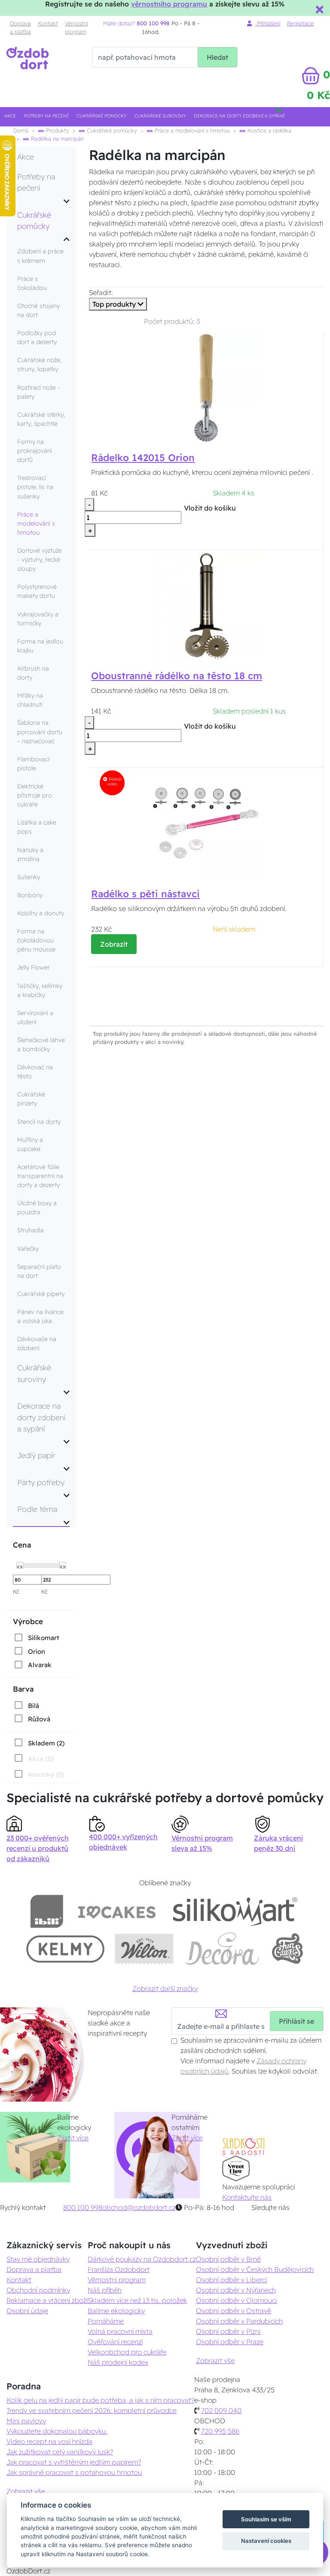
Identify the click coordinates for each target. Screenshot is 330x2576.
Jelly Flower (34, 967)
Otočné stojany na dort (38, 310)
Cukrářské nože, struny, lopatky (39, 365)
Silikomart (44, 1638)
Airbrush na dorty (33, 673)
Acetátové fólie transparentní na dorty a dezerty (40, 1176)
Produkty (57, 130)
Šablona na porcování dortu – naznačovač (40, 732)
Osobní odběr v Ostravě (234, 2311)
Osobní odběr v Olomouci (237, 2300)
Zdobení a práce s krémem (40, 256)
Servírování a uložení (35, 1017)
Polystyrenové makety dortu (37, 591)
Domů (21, 130)
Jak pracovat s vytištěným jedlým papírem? (74, 2462)
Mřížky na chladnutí (30, 700)
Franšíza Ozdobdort (119, 2269)
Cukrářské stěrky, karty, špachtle (41, 419)
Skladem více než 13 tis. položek (137, 2300)
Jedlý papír (36, 1455)
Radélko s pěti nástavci (145, 894)
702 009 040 (221, 2410)
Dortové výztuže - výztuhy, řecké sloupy (40, 560)
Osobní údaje (27, 2311)
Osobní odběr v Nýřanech (236, 2290)
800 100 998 (83, 2207)
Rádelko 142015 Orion (143, 458)
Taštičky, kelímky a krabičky (40, 990)
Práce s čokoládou (32, 283)
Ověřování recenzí (115, 2342)
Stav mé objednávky (38, 2259)
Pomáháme (106, 2321)
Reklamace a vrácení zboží (47, 2300)
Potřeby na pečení (46, 116)
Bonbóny (30, 895)
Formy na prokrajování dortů (35, 451)
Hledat (217, 57)
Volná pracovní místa (120, 2331)
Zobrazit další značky (165, 1988)
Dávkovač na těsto (35, 1072)
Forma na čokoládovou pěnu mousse (36, 940)
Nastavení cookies (266, 2541)
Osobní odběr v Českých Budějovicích (255, 2269)
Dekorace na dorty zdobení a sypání (239, 116)
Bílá (34, 1706)
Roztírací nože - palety (39, 392)
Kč (16, 1591)
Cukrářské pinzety (31, 1099)
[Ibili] (47, 1911)
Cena (22, 1545)
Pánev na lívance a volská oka (40, 1316)
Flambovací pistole (33, 764)
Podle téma (37, 1509)
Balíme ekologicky (116, 2311)
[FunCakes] (287, 1949)
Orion (37, 1651)
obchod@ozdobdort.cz (139, 2207)
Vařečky (28, 1249)
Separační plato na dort (39, 1271)
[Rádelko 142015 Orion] (206, 388)
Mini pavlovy (26, 2421)
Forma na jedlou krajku (40, 646)
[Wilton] (144, 1949)
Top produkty (115, 304)
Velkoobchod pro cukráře (127, 2352)
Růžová (39, 1719)
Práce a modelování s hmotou (191, 130)
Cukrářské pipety (41, 1294)
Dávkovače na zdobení (37, 1343)
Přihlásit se (296, 2021)
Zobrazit (114, 944)
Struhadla (31, 1230)
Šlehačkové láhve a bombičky (41, 1045)
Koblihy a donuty (41, 913)
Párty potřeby (41, 1482)
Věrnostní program (76, 27)
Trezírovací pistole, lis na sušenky (35, 487)
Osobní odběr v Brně (228, 2259)
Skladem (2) (46, 1743)
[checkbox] (36, 1637)
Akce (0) (41, 1759)
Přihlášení (268, 23)
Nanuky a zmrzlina (30, 854)
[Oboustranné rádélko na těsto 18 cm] (206, 605)
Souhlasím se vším (266, 2519)
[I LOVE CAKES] (117, 1911)
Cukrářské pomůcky (101, 116)
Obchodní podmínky (38, 2290)
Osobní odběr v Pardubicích (239, 2321)
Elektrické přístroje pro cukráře (35, 795)
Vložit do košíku (210, 508)
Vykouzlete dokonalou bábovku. (57, 2431)
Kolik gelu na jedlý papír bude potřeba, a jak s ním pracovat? (100, 2400)
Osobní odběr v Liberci (232, 2280)
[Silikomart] (235, 1911)
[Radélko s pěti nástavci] (206, 823)
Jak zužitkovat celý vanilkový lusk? (60, 2452)
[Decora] (222, 1949)
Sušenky (29, 877)
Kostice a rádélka (269, 130)
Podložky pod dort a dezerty (37, 337)
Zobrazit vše (215, 2361)
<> (20, 1566)
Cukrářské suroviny (160, 116)
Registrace (300, 23)
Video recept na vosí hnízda (49, 2441)
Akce (10, 116)
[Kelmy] (65, 1949)
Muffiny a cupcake (30, 1144)
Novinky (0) (46, 1774)
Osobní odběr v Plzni (228, 2331)
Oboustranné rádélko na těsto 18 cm (177, 676)
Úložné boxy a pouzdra (37, 1208)
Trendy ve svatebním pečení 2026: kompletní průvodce (92, 2410)
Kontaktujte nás (247, 2197)
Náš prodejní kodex (118, 2362)
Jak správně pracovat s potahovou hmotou (74, 2472)
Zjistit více (73, 2138)
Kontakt (48, 23)
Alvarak (40, 1665)
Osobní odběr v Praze (230, 2342)
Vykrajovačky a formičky (38, 619)
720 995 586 (220, 2431)
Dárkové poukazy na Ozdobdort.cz (142, 2259)
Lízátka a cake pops (37, 827)
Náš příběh (105, 2290)
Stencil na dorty (39, 1122)
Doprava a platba (20, 27)
